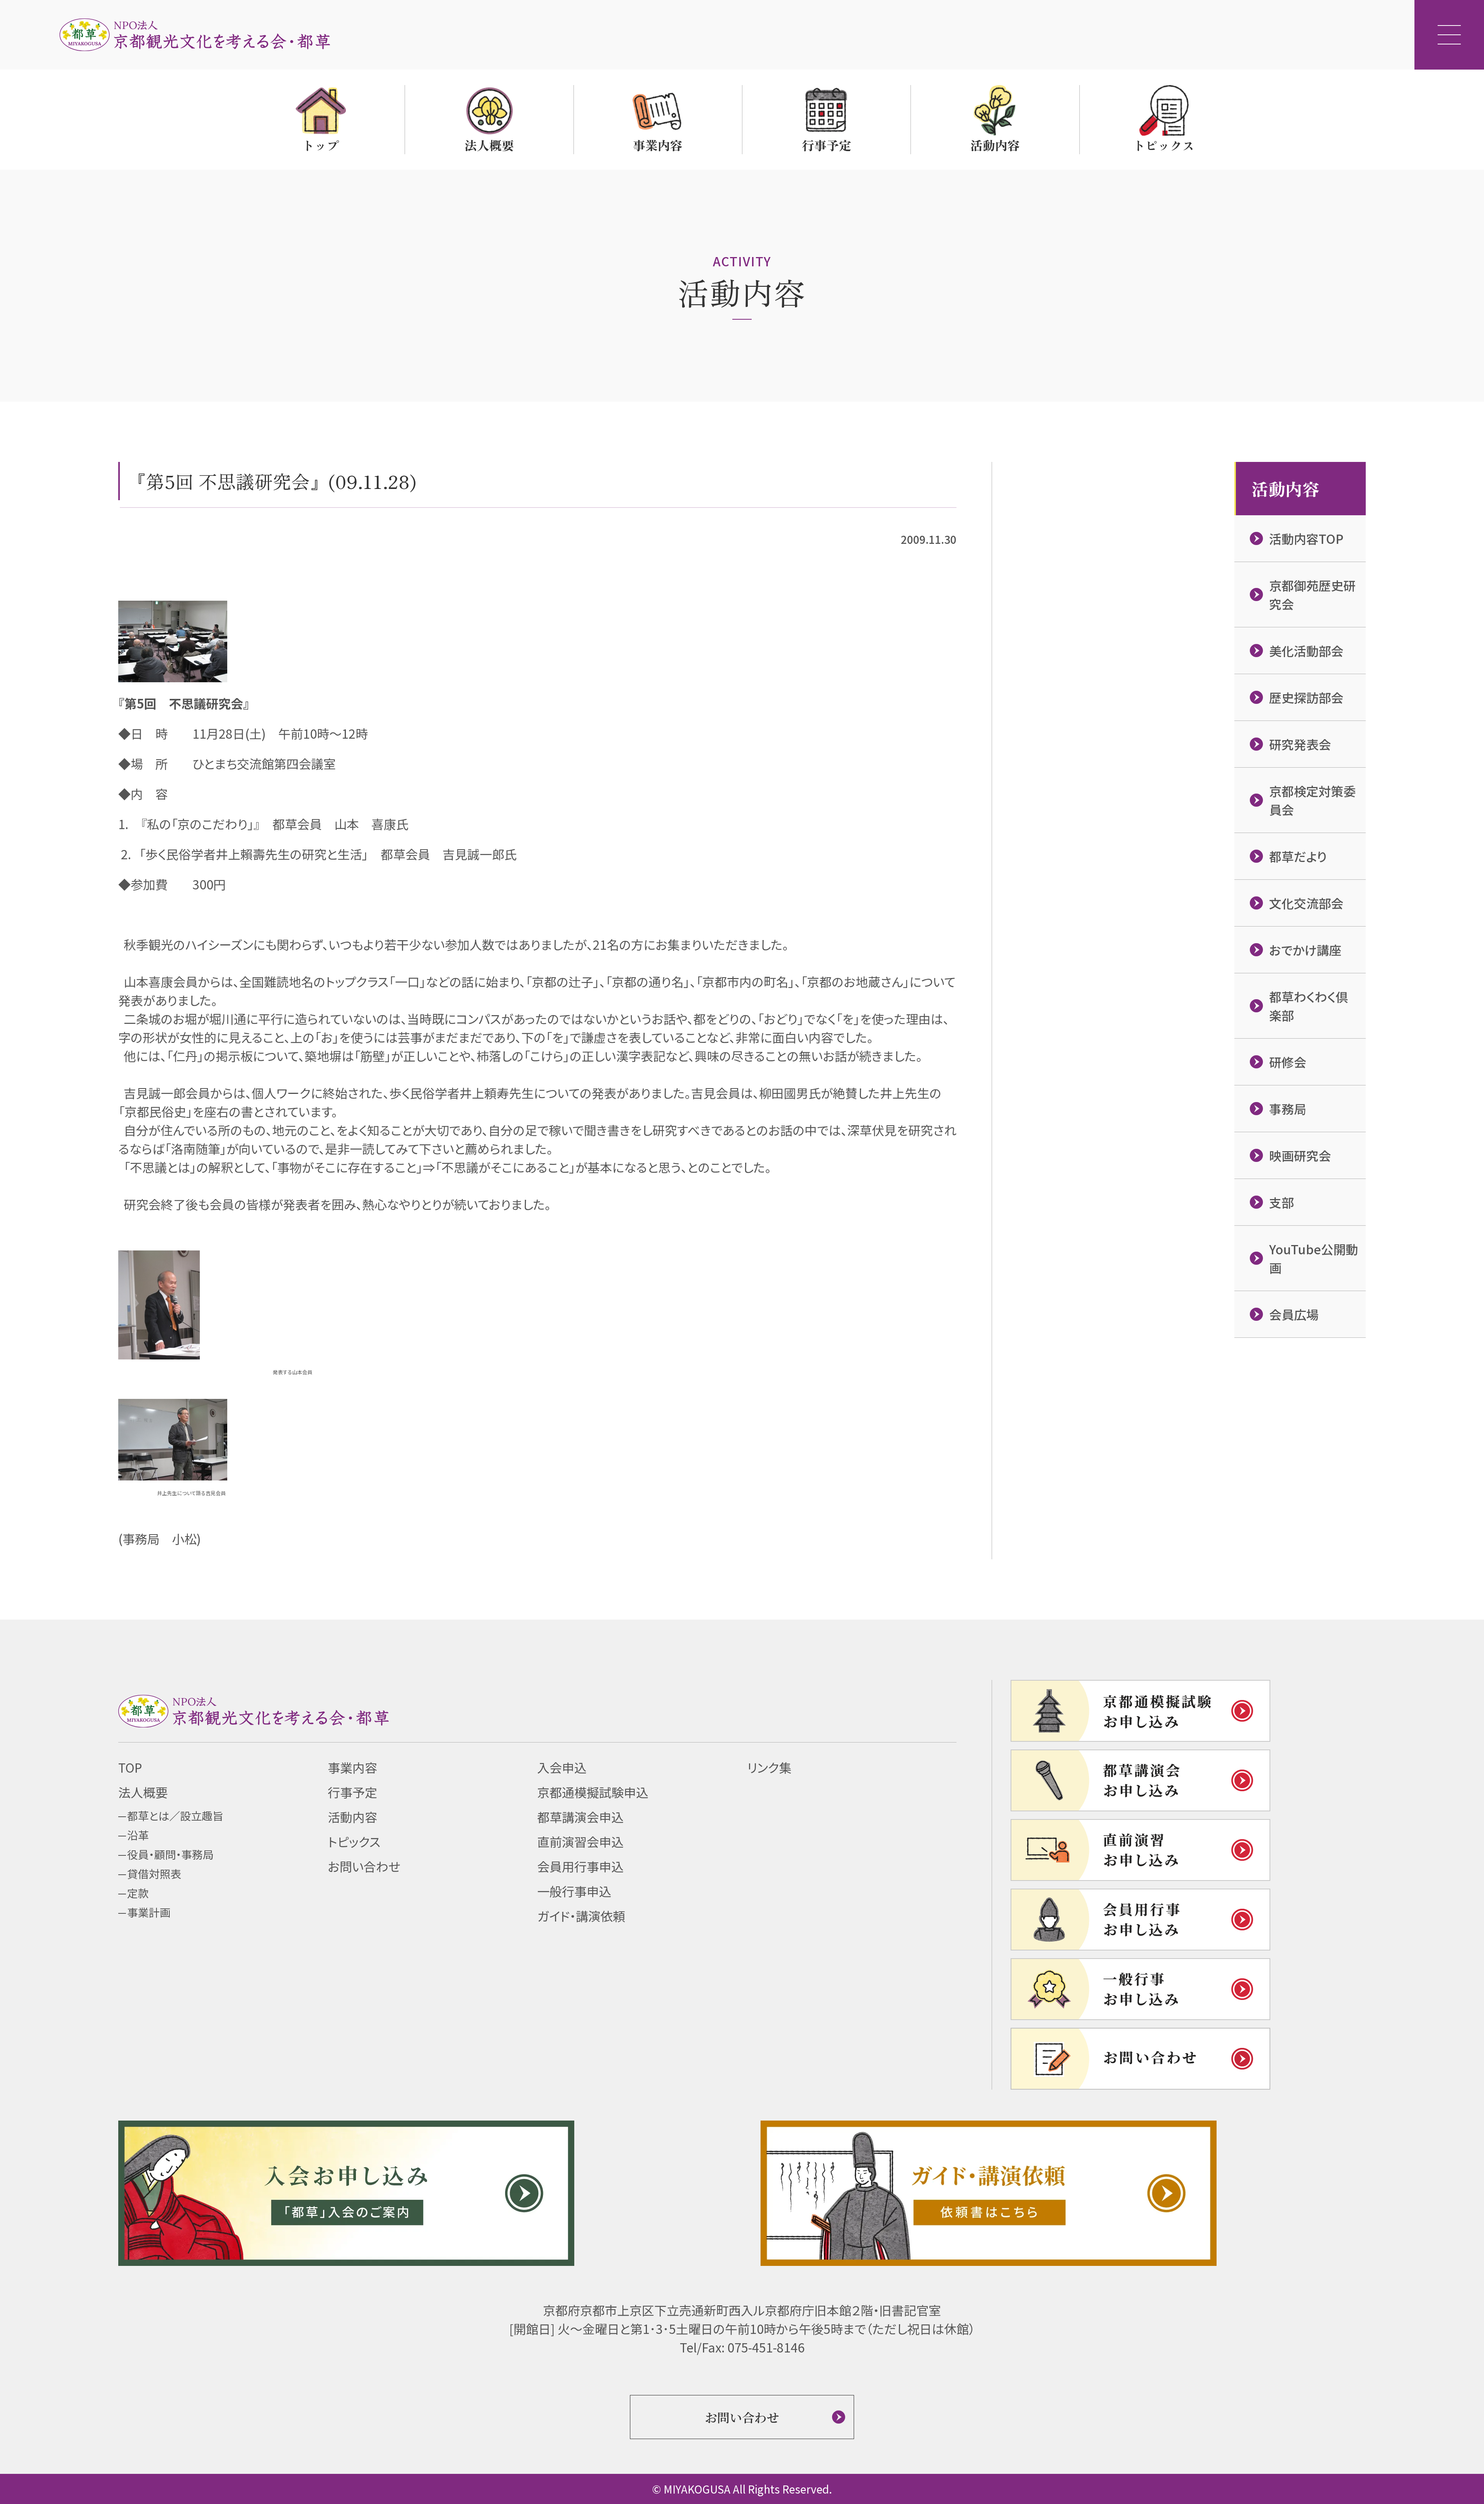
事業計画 (149, 1912)
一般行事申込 (574, 1891)
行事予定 (352, 1792)
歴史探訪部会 (1306, 697)
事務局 (1288, 1109)
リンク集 (769, 1767)
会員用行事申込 (580, 1866)
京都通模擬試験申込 (593, 1792)
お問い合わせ (364, 1866)
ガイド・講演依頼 (581, 1916)
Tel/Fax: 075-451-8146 (742, 2347)
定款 (138, 1893)
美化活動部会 (1306, 651)
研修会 (1288, 1062)
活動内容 (352, 1817)
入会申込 (562, 1767)
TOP (130, 1767)
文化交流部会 (1306, 903)
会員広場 (1294, 1314)
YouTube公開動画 (1314, 1258)
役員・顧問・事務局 (170, 1854)
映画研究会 (1300, 1155)
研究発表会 (1300, 744)
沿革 (138, 1835)
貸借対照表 (154, 1874)
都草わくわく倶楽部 (1309, 1006)
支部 (1281, 1202)
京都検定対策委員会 (1312, 800)
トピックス (354, 1841)
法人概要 (143, 1792)
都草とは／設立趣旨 (175, 1816)
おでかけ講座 (1305, 950)
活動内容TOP (1306, 538)
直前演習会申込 (580, 1841)
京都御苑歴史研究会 (1312, 594)
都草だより (1298, 856)
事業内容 (352, 1767)
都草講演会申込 (580, 1817)
